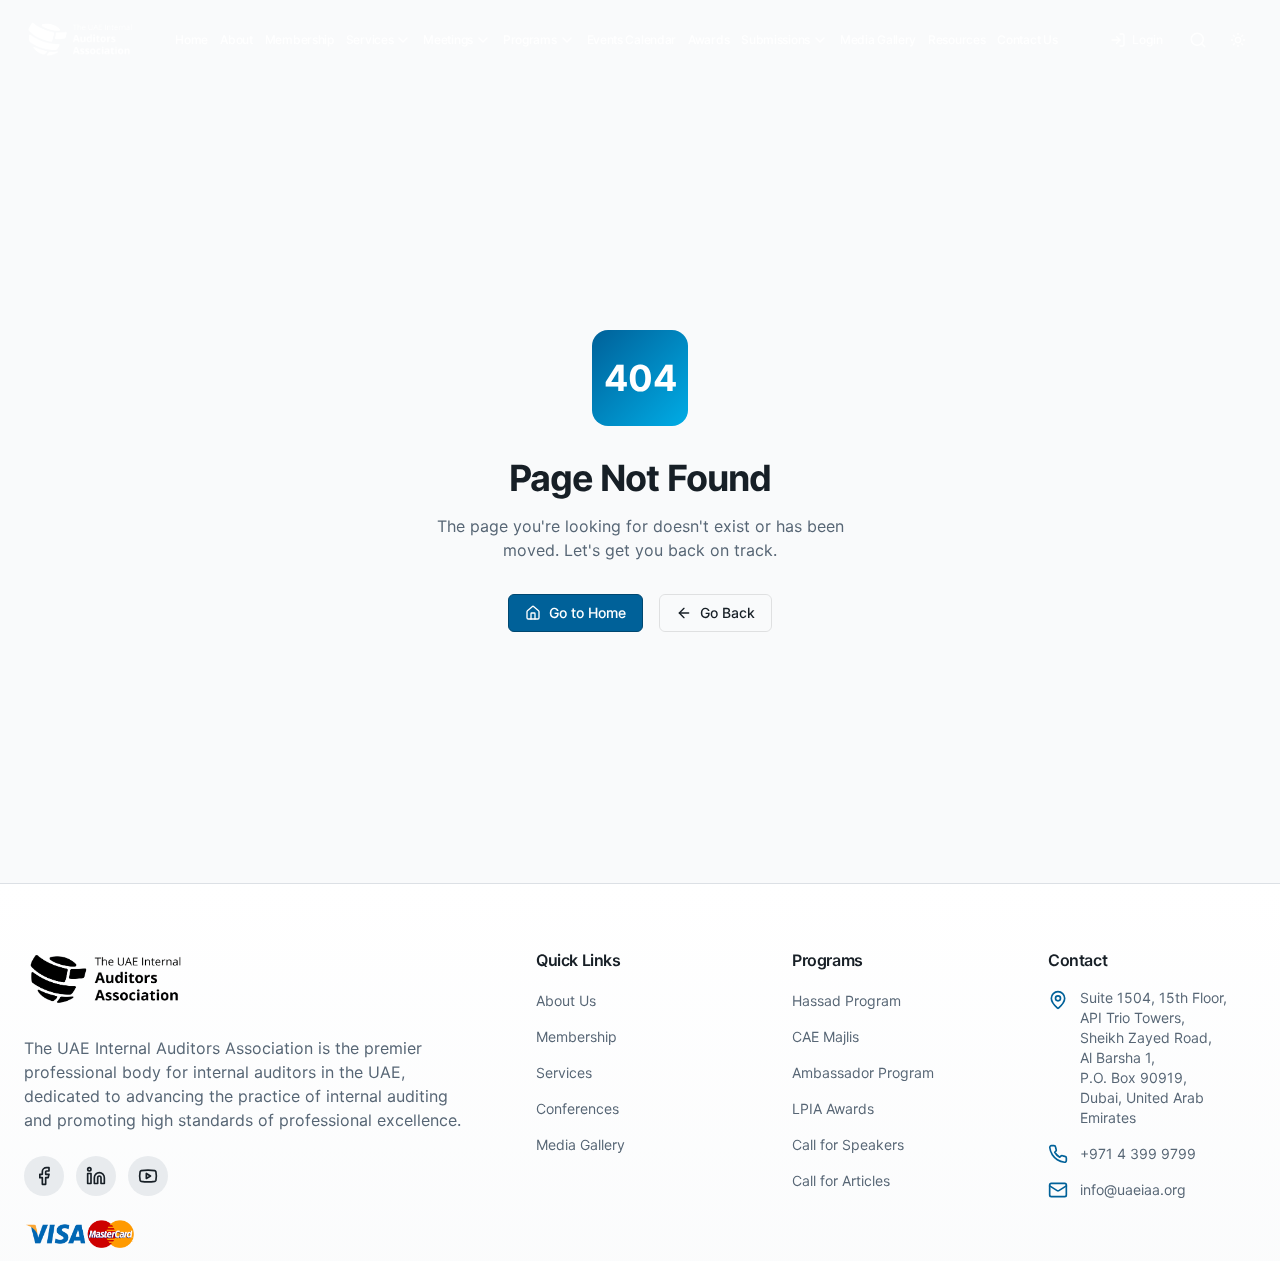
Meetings (448, 39)
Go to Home (587, 612)
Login (1147, 39)
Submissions (775, 39)
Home (191, 39)
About (236, 39)
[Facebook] (44, 1176)
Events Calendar (632, 39)
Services (370, 39)
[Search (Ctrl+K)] (1198, 40)
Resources (956, 39)
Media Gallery (878, 39)
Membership (299, 39)
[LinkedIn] (96, 1176)
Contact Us (1027, 39)
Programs (530, 39)
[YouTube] (148, 1176)
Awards (708, 39)
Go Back (727, 612)
